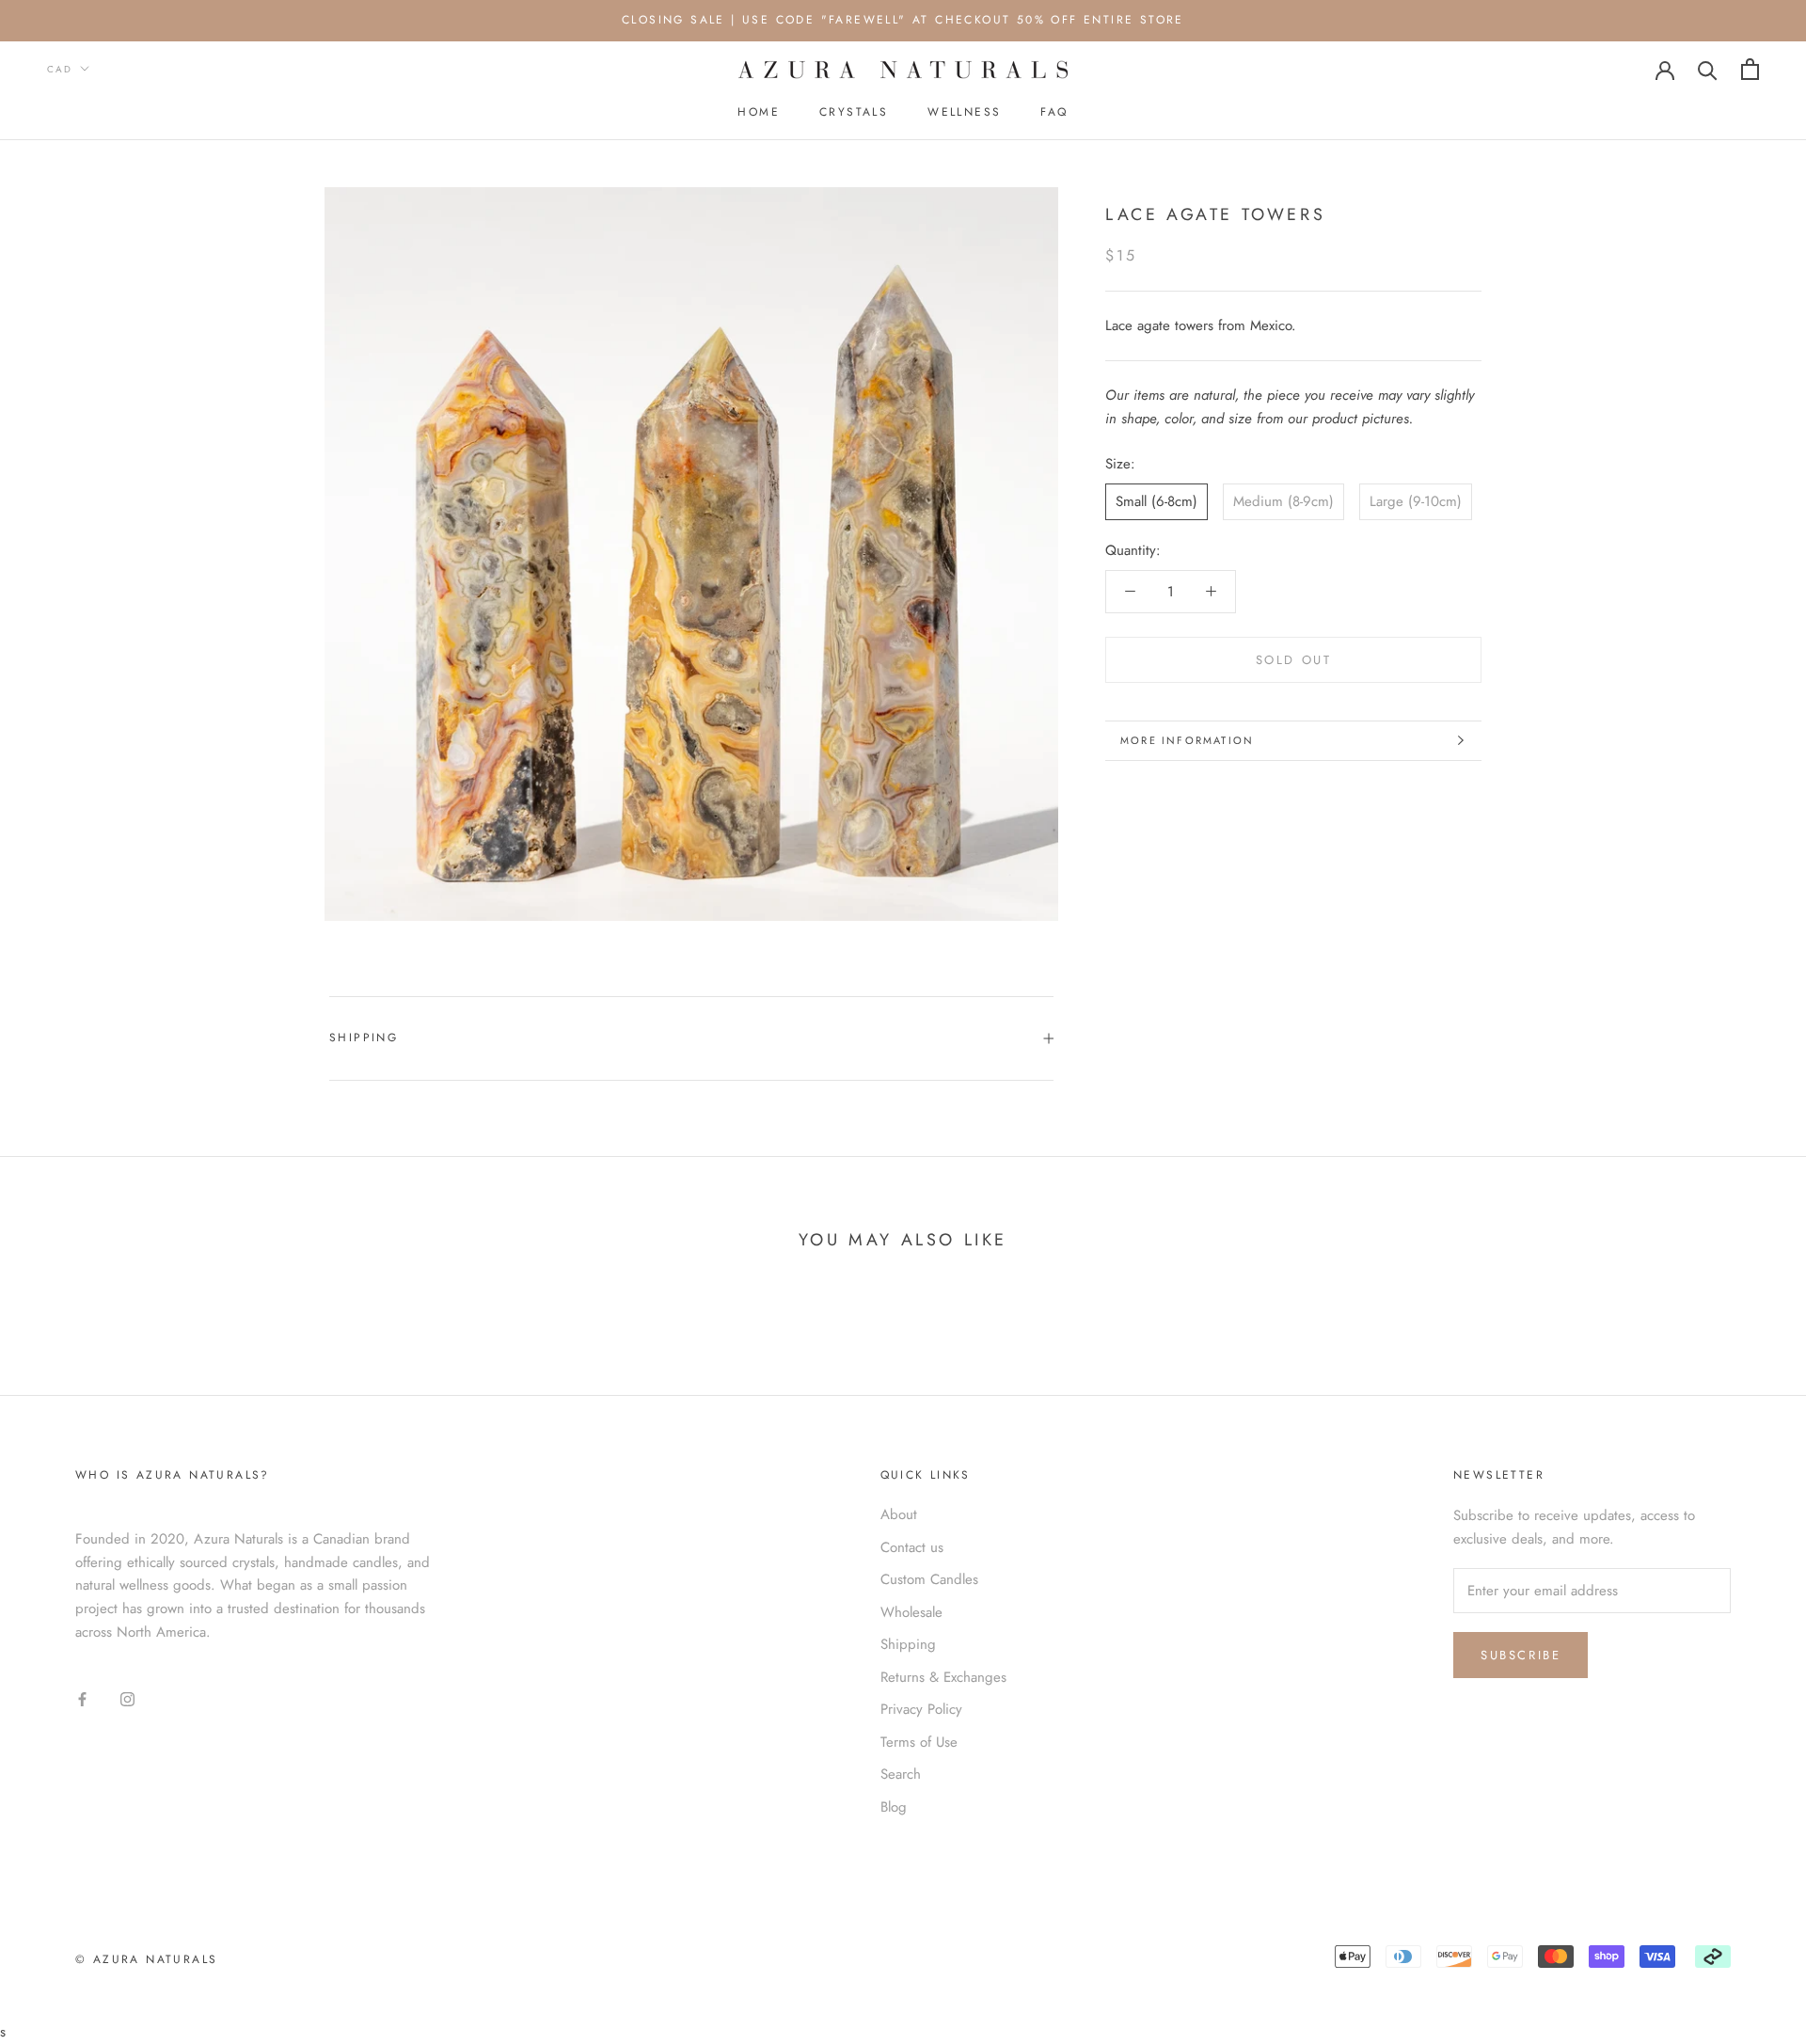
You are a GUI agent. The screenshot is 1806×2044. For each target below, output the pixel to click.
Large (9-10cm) (1416, 501)
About (899, 1514)
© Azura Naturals (146, 1959)
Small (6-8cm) (1156, 501)
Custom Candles (929, 1579)
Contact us (912, 1547)
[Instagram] (127, 1697)
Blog (894, 1807)
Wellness (964, 112)
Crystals (854, 112)
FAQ (1054, 112)
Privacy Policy (921, 1709)
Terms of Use (919, 1742)
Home (759, 112)
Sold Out (1294, 660)
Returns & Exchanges (943, 1677)
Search (901, 1774)
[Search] (1708, 69)
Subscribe (1521, 1655)
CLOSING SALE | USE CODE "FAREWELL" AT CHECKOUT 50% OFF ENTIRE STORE (903, 20)
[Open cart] (1750, 69)
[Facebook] (82, 1697)
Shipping (364, 1038)
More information (1187, 740)
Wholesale (911, 1612)
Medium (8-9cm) (1283, 501)
